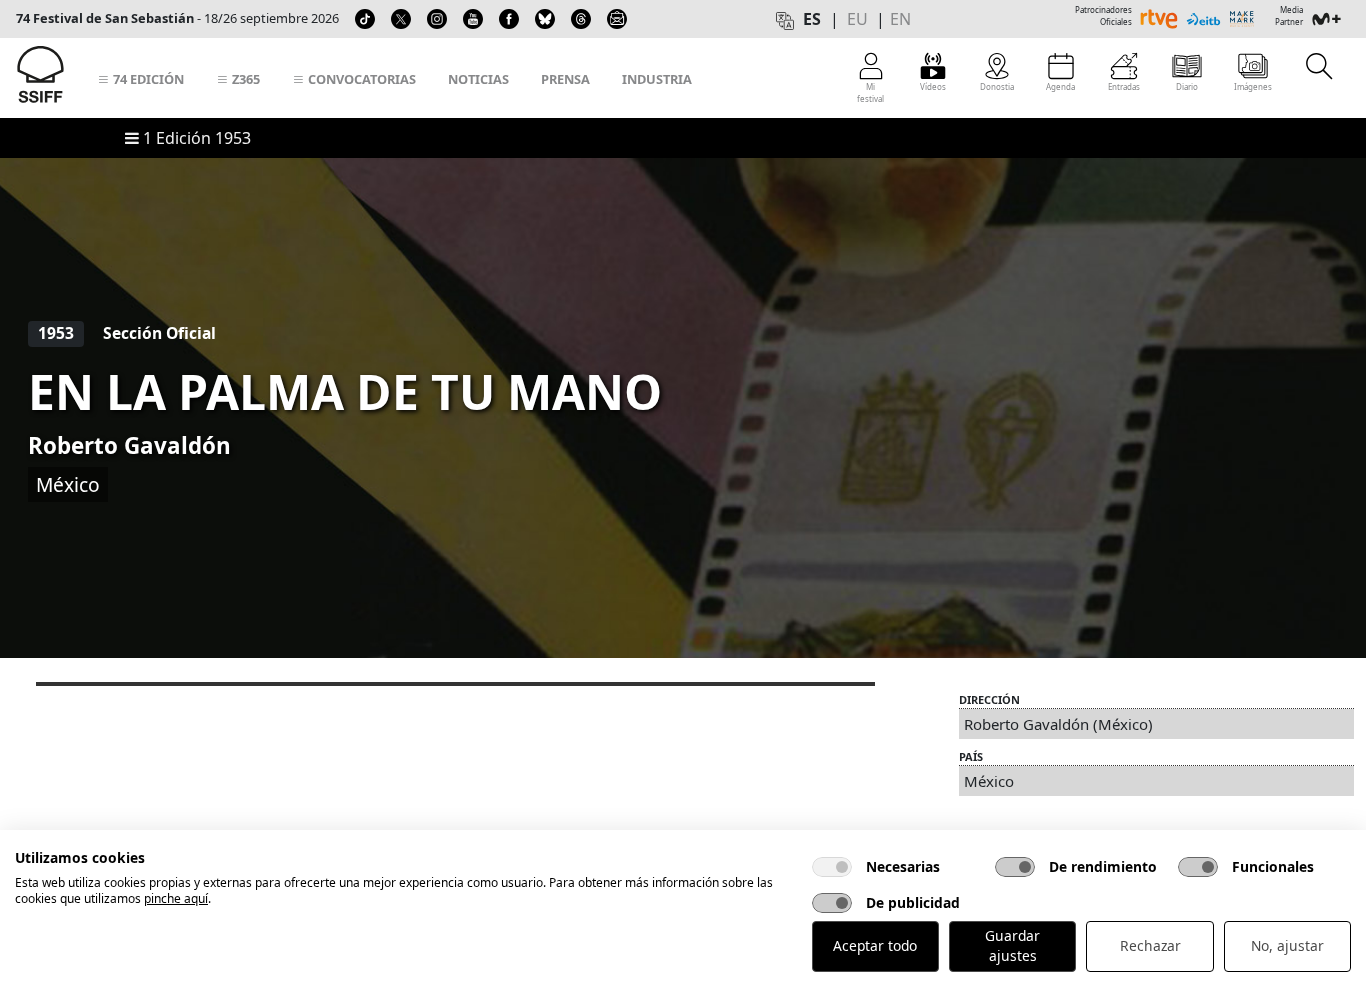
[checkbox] (832, 867)
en (900, 19)
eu (857, 19)
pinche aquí (176, 898)
